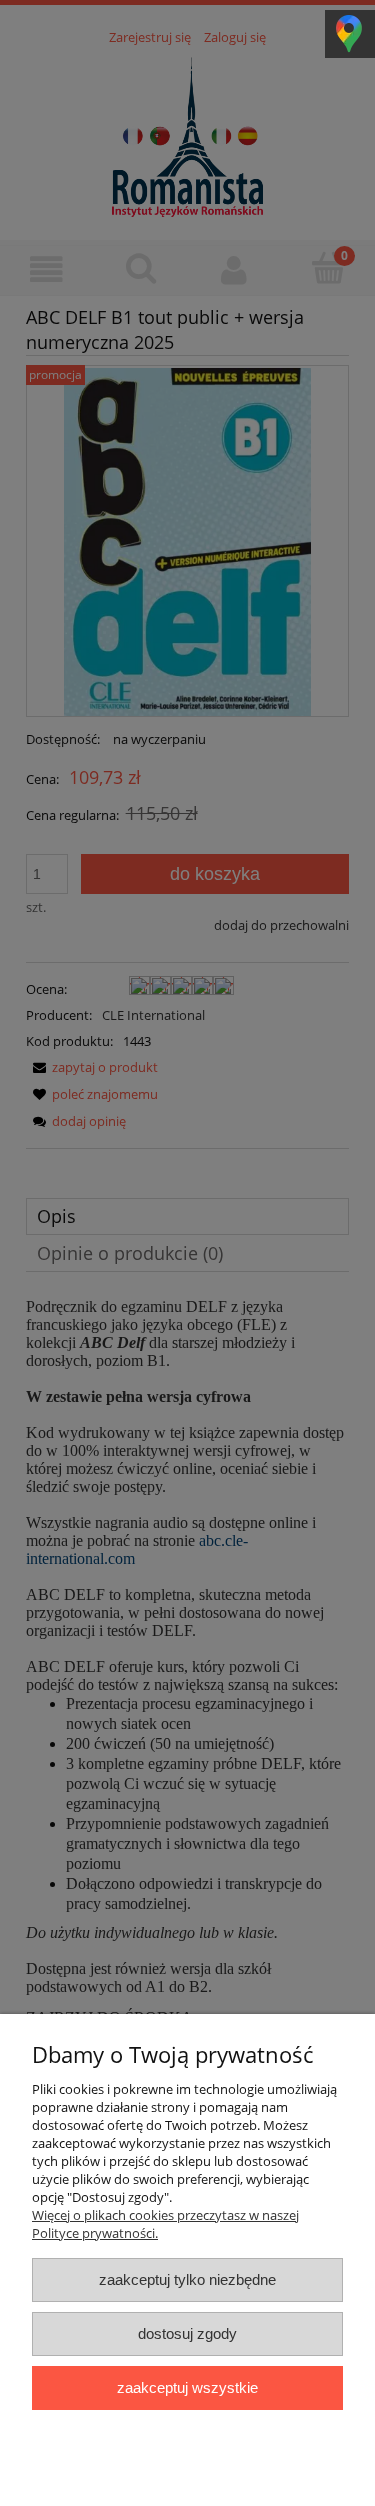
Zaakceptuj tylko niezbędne (187, 2279)
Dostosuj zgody (187, 2333)
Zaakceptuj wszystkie (187, 2387)
